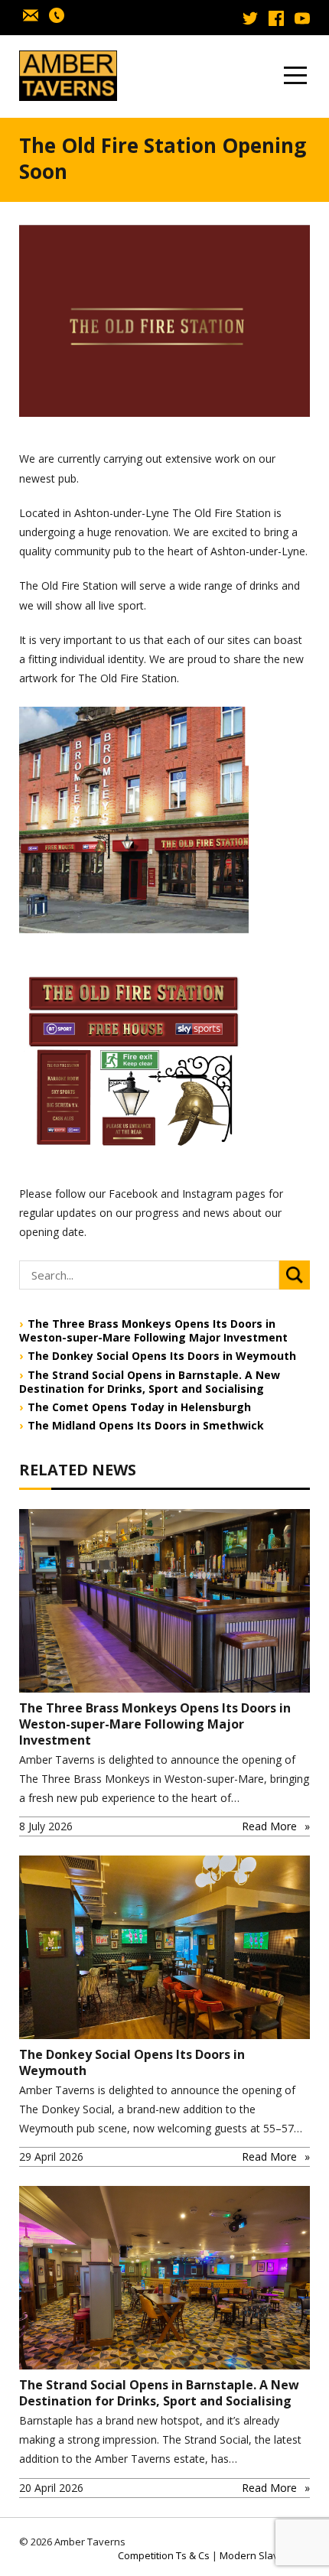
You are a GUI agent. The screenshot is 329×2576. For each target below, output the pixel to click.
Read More (269, 1826)
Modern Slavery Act (265, 2555)
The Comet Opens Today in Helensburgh (139, 1407)
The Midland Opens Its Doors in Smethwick (146, 1426)
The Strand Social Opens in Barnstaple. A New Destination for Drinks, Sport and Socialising (150, 1382)
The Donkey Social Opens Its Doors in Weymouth (162, 1356)
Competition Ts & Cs (164, 2555)
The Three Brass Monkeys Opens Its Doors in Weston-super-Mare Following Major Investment (153, 1331)
